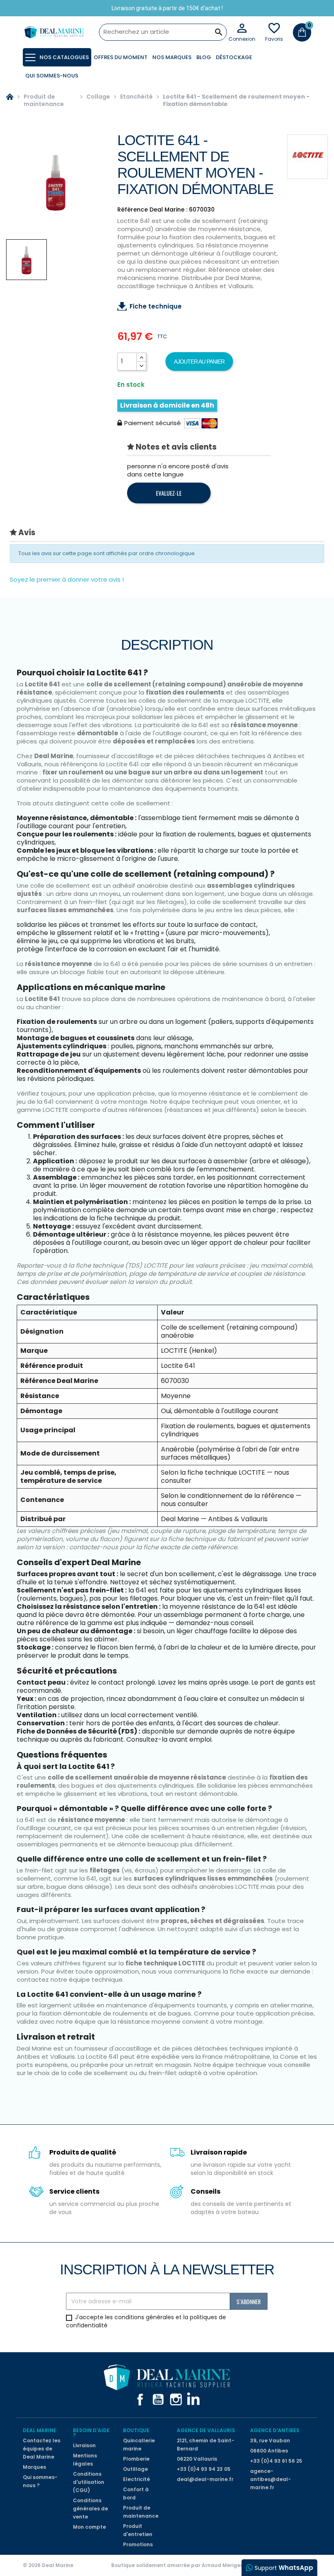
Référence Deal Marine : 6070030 (166, 210)
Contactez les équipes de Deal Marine (42, 2449)
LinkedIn (194, 2400)
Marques (34, 2467)
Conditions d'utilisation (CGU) (89, 2482)
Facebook (140, 2400)
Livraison (84, 2445)
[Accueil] (10, 100)
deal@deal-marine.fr (205, 2479)
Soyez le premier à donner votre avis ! (67, 579)
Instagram (176, 2400)
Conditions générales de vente (90, 2509)
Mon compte (89, 2527)
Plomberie (136, 2459)
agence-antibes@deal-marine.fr (270, 2479)
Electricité (136, 2479)
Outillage (135, 2469)
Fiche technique (156, 306)
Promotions (138, 2544)
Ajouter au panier (199, 362)
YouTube (158, 2400)
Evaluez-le (169, 493)
